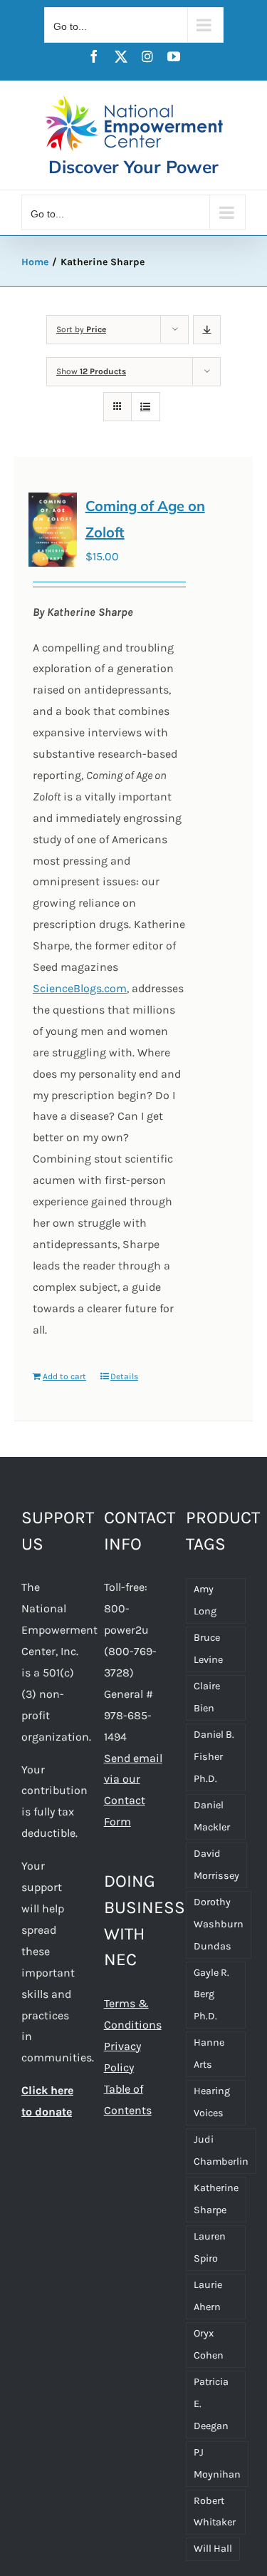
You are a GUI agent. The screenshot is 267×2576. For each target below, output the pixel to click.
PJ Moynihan (217, 2463)
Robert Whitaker (215, 2512)
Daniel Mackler (212, 1816)
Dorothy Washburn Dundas (219, 1924)
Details (124, 1376)
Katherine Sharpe (216, 2199)
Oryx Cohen (209, 2344)
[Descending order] (207, 330)
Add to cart (64, 1376)
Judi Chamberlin (221, 2150)
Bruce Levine (208, 1649)
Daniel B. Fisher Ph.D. (214, 1757)
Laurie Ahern (208, 2296)
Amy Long (205, 1600)
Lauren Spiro (210, 2247)
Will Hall (213, 2549)
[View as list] (146, 407)
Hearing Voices (212, 2102)
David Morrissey (216, 1865)
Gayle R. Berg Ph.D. (211, 1995)
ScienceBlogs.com (80, 988)
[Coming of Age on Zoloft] (53, 530)
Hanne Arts (209, 2054)
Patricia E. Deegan (211, 2404)
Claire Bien (207, 1697)
